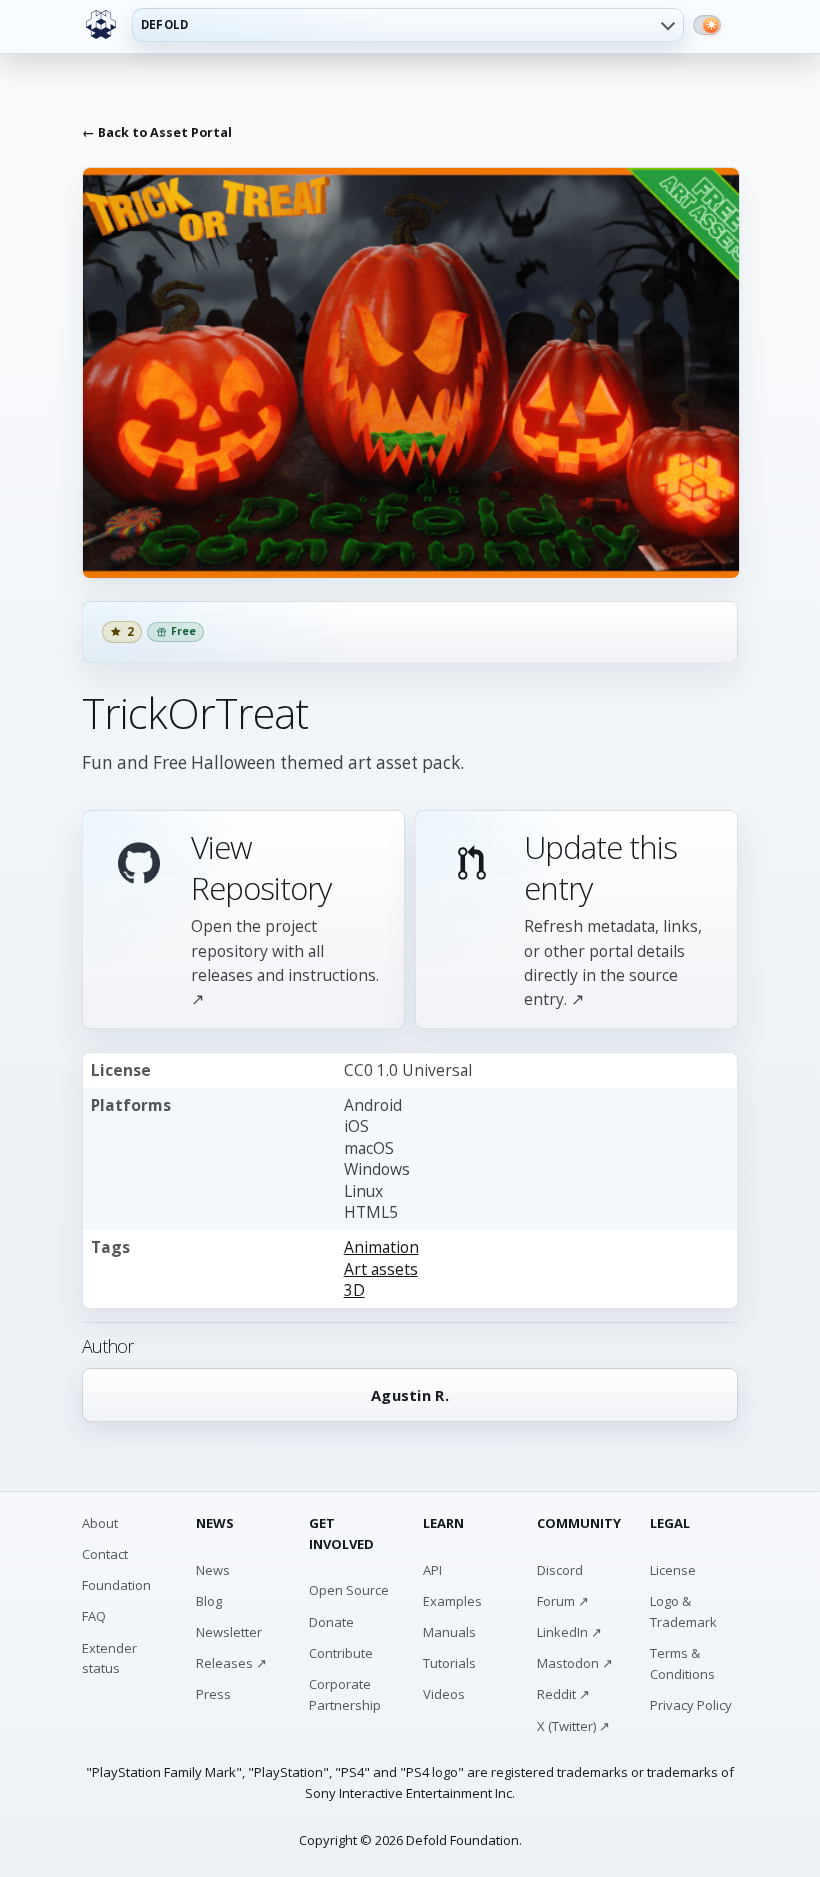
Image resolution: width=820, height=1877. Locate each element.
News (213, 1570)
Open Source (349, 1590)
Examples (452, 1601)
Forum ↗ (563, 1601)
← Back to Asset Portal (157, 133)
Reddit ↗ (563, 1694)
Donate (331, 1622)
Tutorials (449, 1663)
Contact (105, 1554)
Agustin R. (410, 1395)
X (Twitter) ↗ (573, 1726)
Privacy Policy (691, 1705)
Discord (560, 1570)
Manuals (449, 1632)
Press (213, 1694)
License (673, 1570)
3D (354, 1290)
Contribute (341, 1653)
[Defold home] (101, 25)
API (432, 1570)
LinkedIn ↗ (569, 1632)
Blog (209, 1601)
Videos (444, 1694)
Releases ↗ (231, 1663)
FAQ (94, 1616)
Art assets (381, 1269)
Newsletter (229, 1632)
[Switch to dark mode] (707, 25)
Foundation (116, 1585)
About (100, 1523)
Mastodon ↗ (575, 1663)
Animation (381, 1247)
